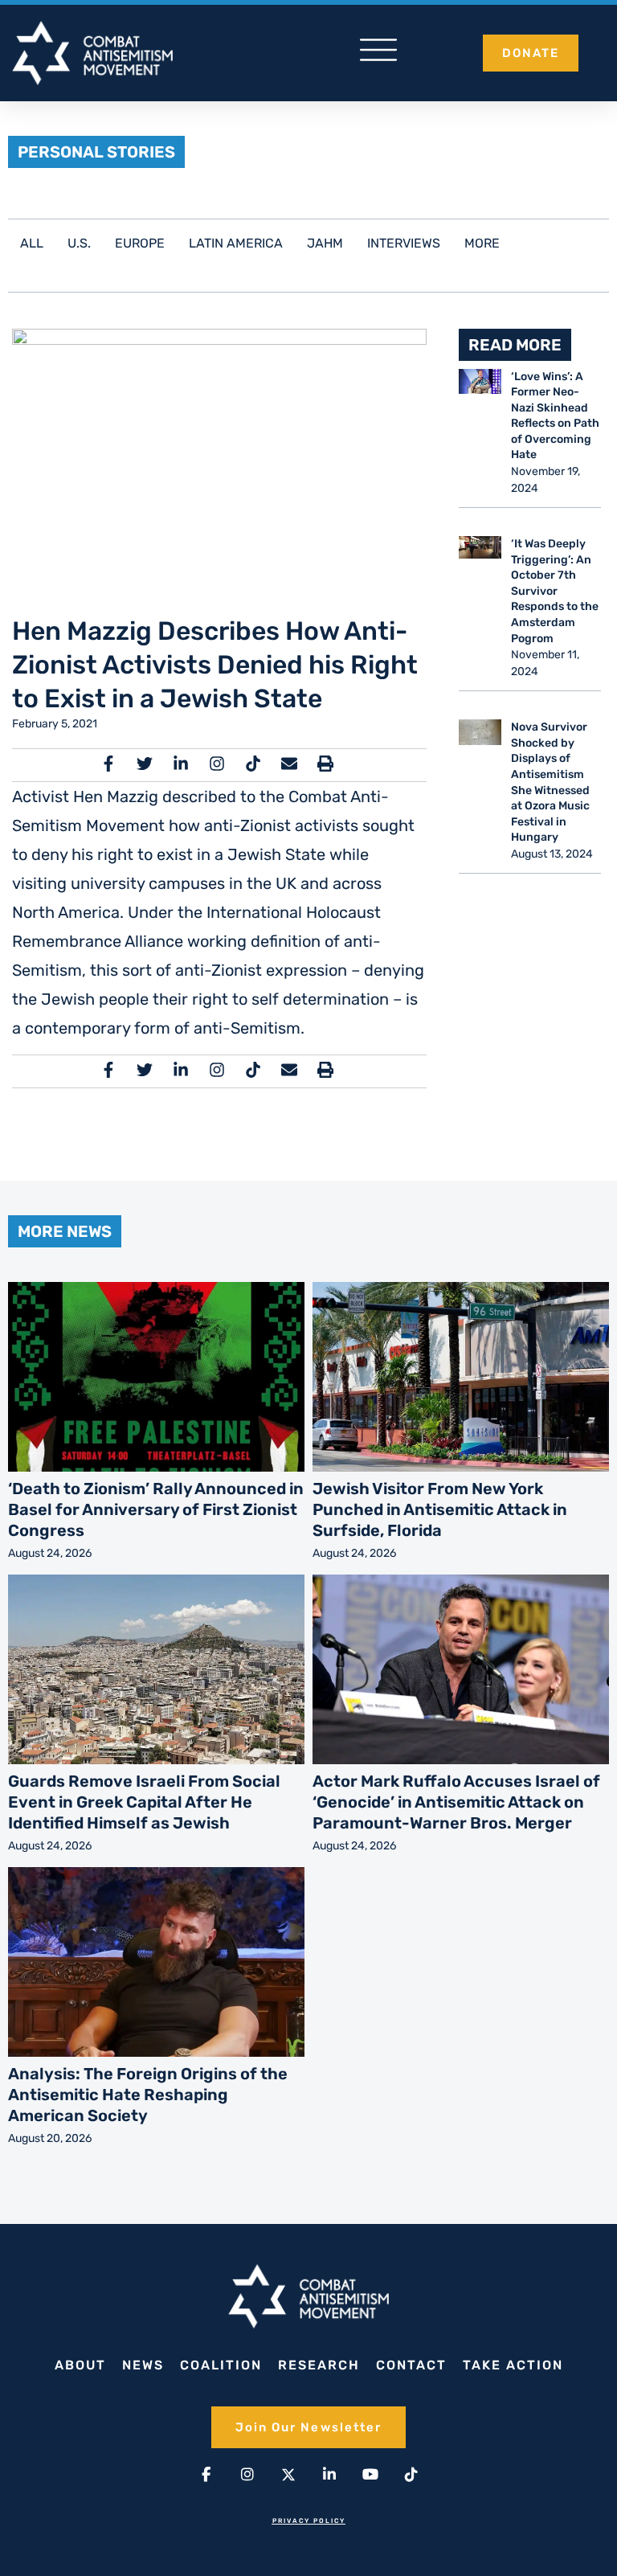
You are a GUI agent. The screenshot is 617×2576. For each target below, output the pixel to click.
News (143, 2365)
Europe (140, 243)
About (80, 2365)
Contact (411, 2365)
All (32, 243)
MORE (482, 243)
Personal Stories (96, 152)
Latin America (236, 243)
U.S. (79, 243)
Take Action (513, 2365)
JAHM (325, 243)
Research (319, 2365)
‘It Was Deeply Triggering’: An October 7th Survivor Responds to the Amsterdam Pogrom (555, 591)
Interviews (404, 243)
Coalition (221, 2365)
